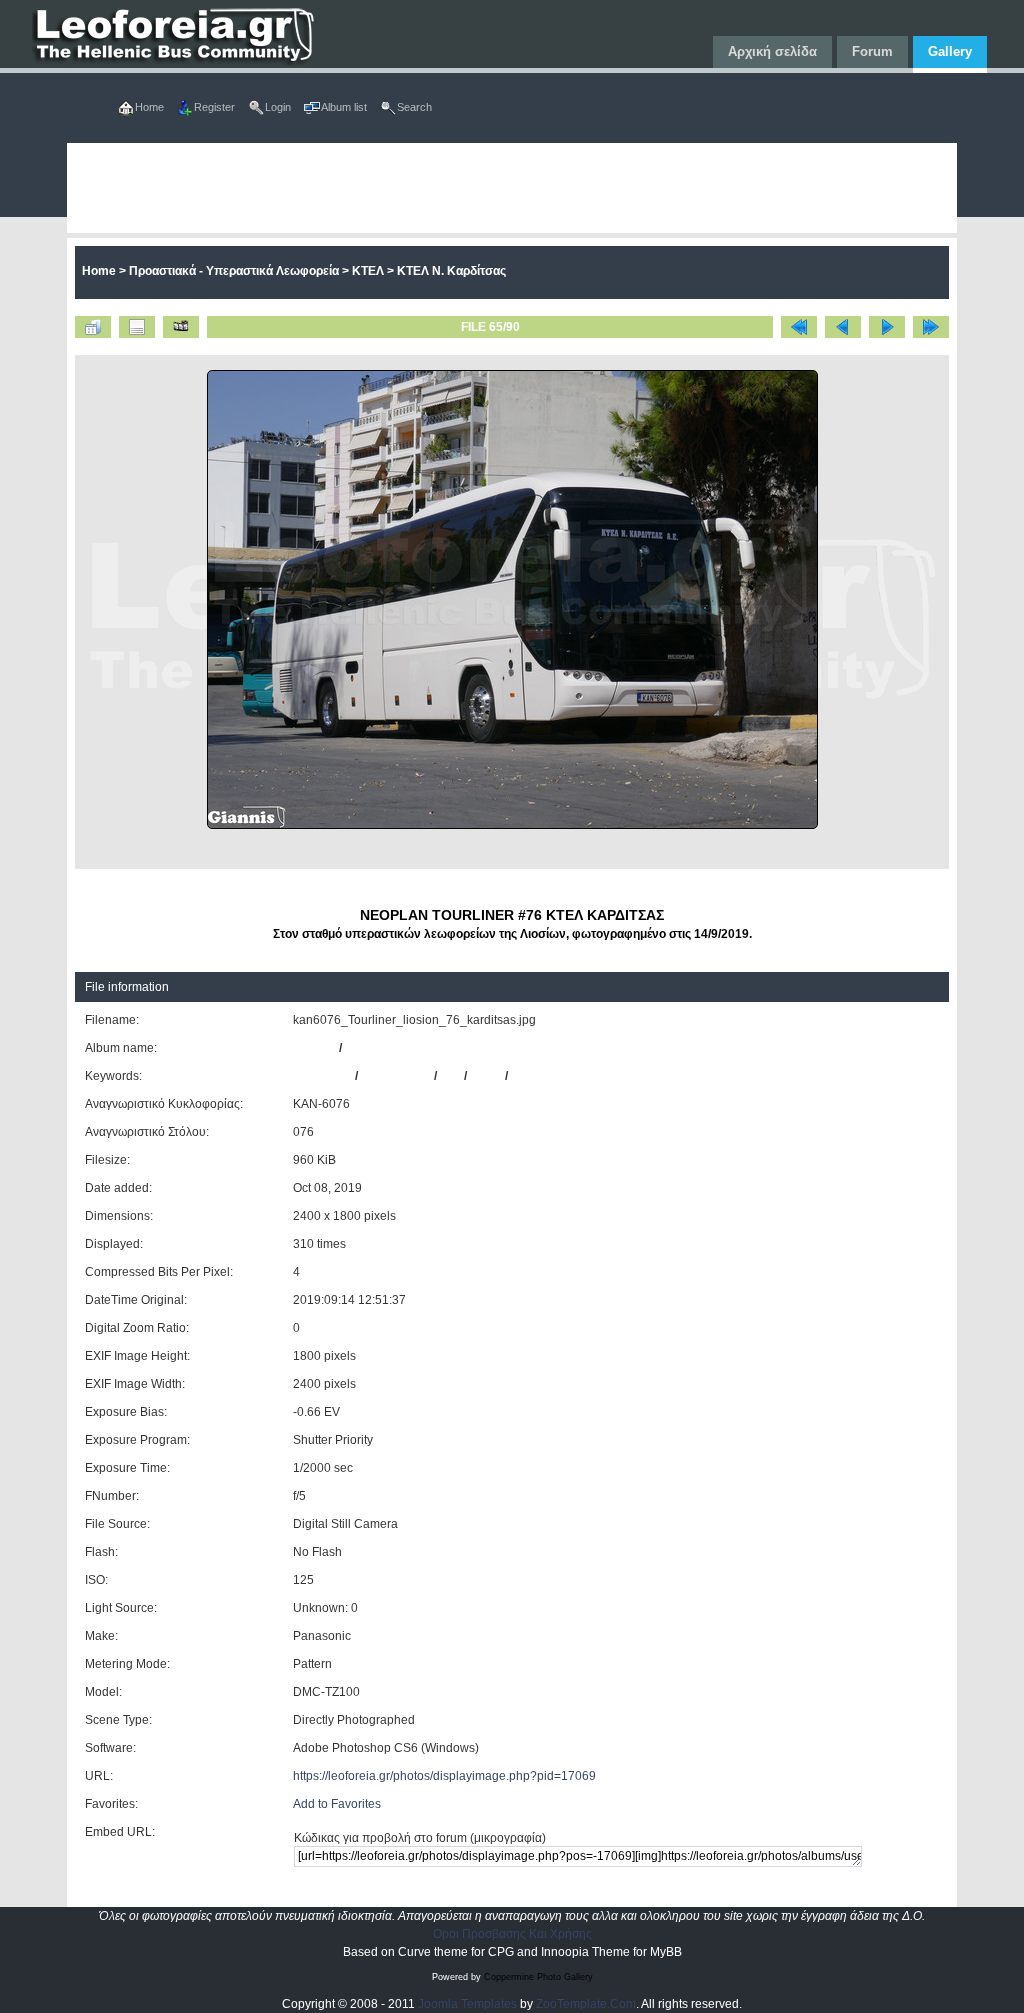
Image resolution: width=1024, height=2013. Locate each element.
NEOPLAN (322, 1076)
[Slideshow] (181, 327)
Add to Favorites (337, 1804)
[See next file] (887, 327)
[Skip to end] (931, 327)
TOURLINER (396, 1076)
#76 (450, 1076)
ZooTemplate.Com (586, 2004)
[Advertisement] (512, 188)
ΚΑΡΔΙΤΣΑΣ (544, 1076)
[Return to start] (799, 327)
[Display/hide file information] (137, 327)
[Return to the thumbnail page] (93, 327)
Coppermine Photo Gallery (538, 1977)
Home (99, 271)
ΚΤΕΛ (368, 271)
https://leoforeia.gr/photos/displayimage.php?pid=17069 (444, 1776)
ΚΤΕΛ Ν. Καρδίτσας (451, 271)
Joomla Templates (467, 2004)
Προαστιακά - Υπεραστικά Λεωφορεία (234, 271)
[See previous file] (843, 327)
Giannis (314, 1048)
